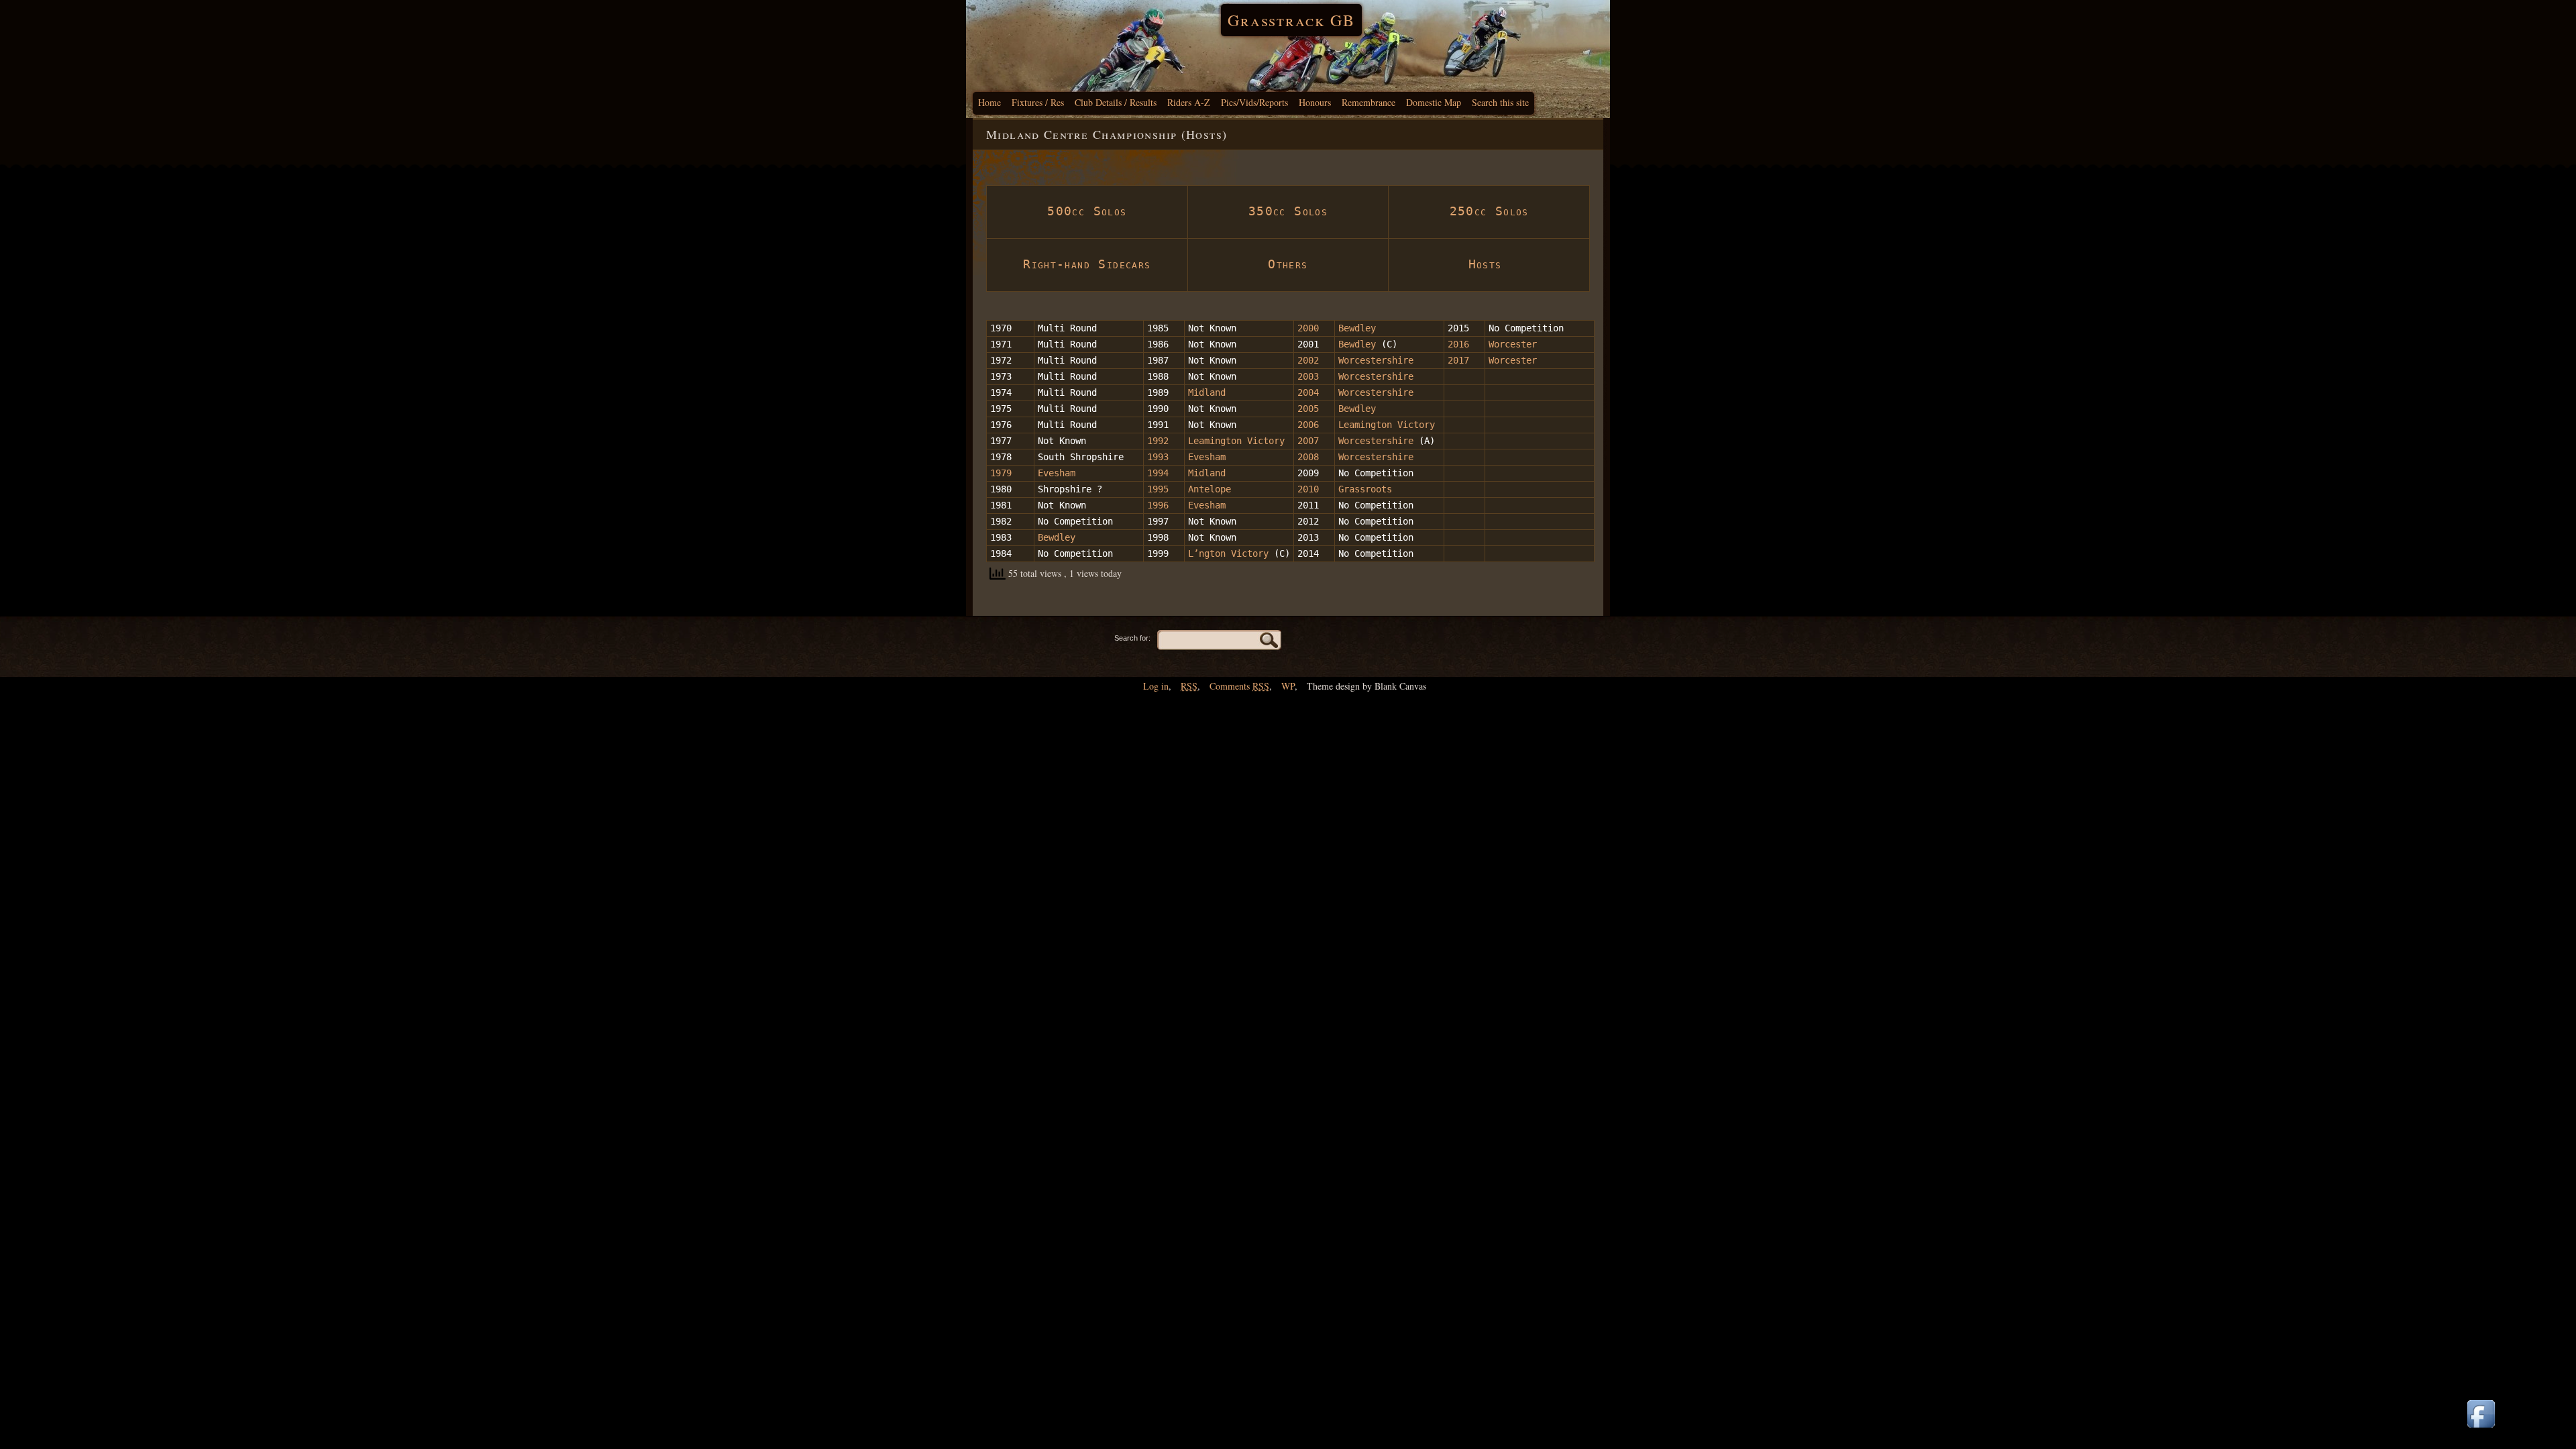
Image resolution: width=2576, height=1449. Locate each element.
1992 (1158, 441)
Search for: (1132, 638)
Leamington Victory (1387, 425)
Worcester (1513, 344)
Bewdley (1357, 328)
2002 (1308, 360)
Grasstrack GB (1291, 20)
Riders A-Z (1189, 102)
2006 (1308, 425)
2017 (1461, 360)
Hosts (1489, 264)
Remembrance (1368, 102)
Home (989, 102)
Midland (1207, 392)
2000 (1308, 328)
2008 (1308, 457)
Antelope (1210, 489)
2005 (1308, 409)
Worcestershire (1376, 360)
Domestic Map (1434, 102)
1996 (1158, 505)
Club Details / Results (1116, 102)
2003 (1308, 376)
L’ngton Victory (1228, 553)
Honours (1315, 102)
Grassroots (1365, 489)
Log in (1156, 686)
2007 (1308, 441)
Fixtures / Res (1038, 102)
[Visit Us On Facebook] (2481, 1429)
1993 (1158, 457)
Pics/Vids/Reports (1254, 102)
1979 (1001, 473)
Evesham (1207, 457)
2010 (1308, 489)
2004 (1308, 392)
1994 (1158, 473)
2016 (1458, 344)
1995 (1158, 489)
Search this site (1500, 102)
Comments (1239, 686)
